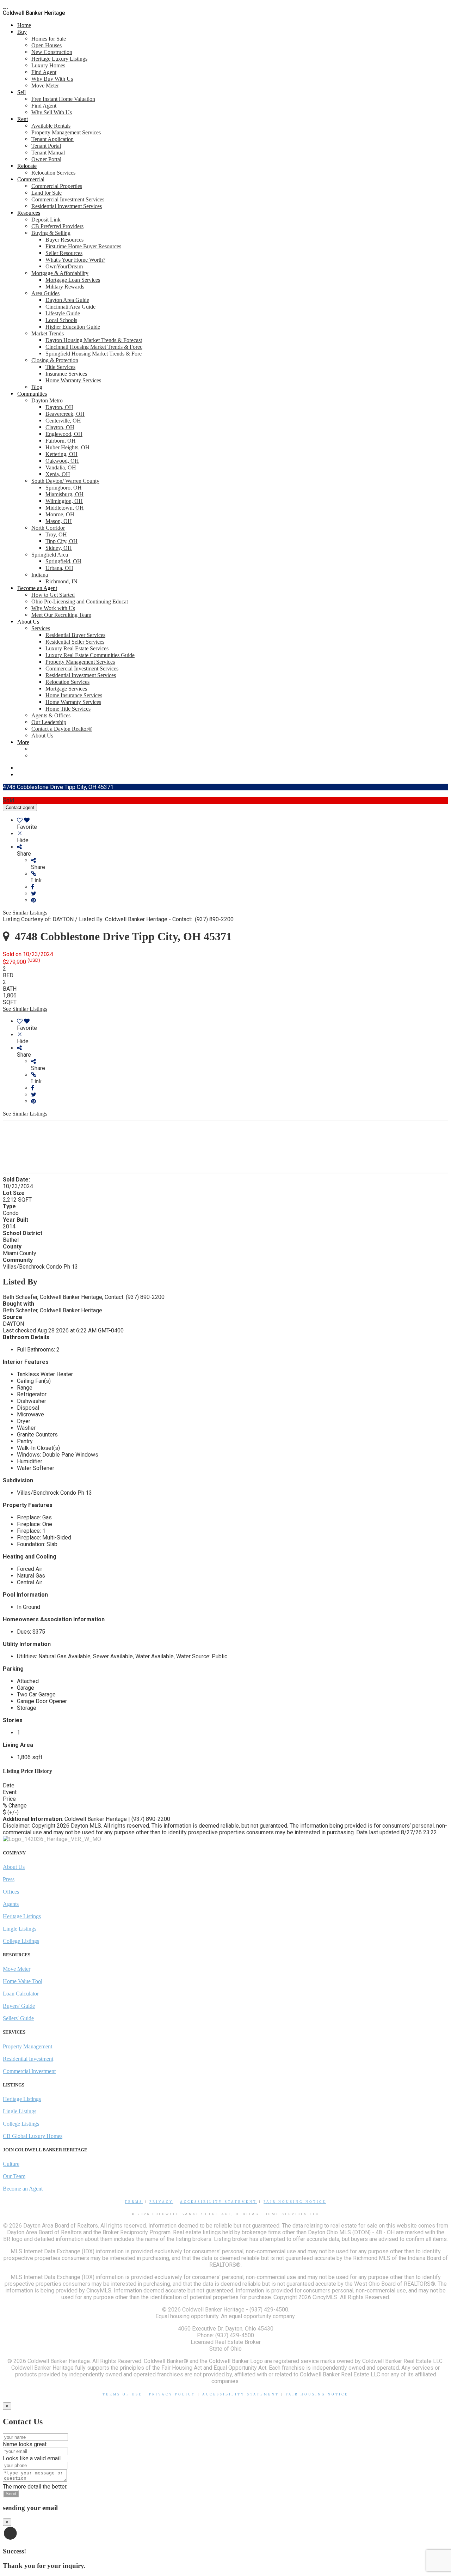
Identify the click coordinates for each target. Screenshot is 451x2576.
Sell (21, 92)
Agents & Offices (51, 715)
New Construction (52, 52)
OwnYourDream (64, 266)
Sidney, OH (59, 548)
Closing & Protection (55, 360)
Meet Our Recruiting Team (61, 615)
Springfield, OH (63, 561)
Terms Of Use (122, 2394)
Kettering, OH (61, 454)
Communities (32, 394)
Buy (22, 32)
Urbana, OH (59, 568)
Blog (37, 387)
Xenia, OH (58, 474)
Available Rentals (51, 126)
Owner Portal (46, 159)
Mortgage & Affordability (60, 273)
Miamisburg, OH (64, 494)
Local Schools (61, 320)
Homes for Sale (49, 39)
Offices (11, 1892)
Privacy (161, 2202)
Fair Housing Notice (295, 2202)
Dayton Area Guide (67, 300)
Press (9, 1879)
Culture (11, 2164)
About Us (28, 622)
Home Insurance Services (74, 695)
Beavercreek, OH (65, 414)
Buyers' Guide (19, 2006)
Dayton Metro (47, 400)
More (23, 742)
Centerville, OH (63, 421)
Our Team (14, 2176)
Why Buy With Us (52, 79)
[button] (240, 877)
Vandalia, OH (61, 467)
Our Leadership (49, 722)
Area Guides (45, 293)
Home (24, 25)
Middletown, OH (65, 508)
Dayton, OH (59, 407)
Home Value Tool (23, 1981)
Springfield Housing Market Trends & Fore (94, 354)
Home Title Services (68, 709)
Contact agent (20, 807)
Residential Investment (28, 2059)
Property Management (27, 2046)
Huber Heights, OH (67, 447)
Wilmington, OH (64, 501)
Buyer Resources (64, 240)
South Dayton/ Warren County (65, 481)
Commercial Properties (57, 186)
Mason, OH (59, 521)
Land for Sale (47, 193)
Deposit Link (46, 220)
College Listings (21, 1941)
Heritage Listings (22, 1916)
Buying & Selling (51, 233)
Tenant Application (52, 139)
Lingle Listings (20, 1929)
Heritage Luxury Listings (59, 59)
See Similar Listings (25, 913)
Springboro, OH (64, 488)
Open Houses (47, 45)
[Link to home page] (6, 6)
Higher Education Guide (73, 327)
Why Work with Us (53, 608)
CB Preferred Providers (57, 226)
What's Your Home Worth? (75, 260)
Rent (23, 119)
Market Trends (48, 333)
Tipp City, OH (61, 541)
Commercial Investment (29, 2071)
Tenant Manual (48, 153)
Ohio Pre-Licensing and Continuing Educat (80, 602)
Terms (134, 2202)
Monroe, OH (60, 514)
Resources (29, 213)
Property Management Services (66, 132)
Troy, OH (56, 534)
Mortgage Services (66, 689)
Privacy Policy (172, 2394)
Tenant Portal (46, 146)
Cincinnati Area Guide (70, 307)
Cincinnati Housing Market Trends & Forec (94, 347)
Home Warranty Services (73, 380)
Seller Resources (64, 253)
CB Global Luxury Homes (33, 2136)
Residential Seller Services (75, 642)
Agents (11, 1904)
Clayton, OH (60, 427)
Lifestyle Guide (63, 313)
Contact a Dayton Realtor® (62, 729)
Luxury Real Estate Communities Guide (90, 655)
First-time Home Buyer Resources (83, 246)
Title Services (60, 367)
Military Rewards (65, 287)
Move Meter (45, 86)
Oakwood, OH (62, 461)
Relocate (27, 166)
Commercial (31, 179)
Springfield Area (50, 555)
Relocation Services (53, 173)
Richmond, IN (61, 581)
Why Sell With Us (52, 112)
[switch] (233, 824)
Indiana (40, 575)
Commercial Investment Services (68, 199)
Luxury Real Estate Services (77, 648)
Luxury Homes (48, 65)
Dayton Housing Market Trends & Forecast (94, 340)
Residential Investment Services (67, 206)
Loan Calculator (21, 1994)
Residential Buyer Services (75, 635)
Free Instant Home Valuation (63, 99)
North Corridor (48, 528)
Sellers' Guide (18, 2018)
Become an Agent (37, 588)
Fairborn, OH (61, 441)
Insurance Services (66, 374)
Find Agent (44, 72)
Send (11, 2494)
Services (41, 628)
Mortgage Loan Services (73, 280)
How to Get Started (53, 595)
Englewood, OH (64, 434)
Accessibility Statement (218, 2202)
